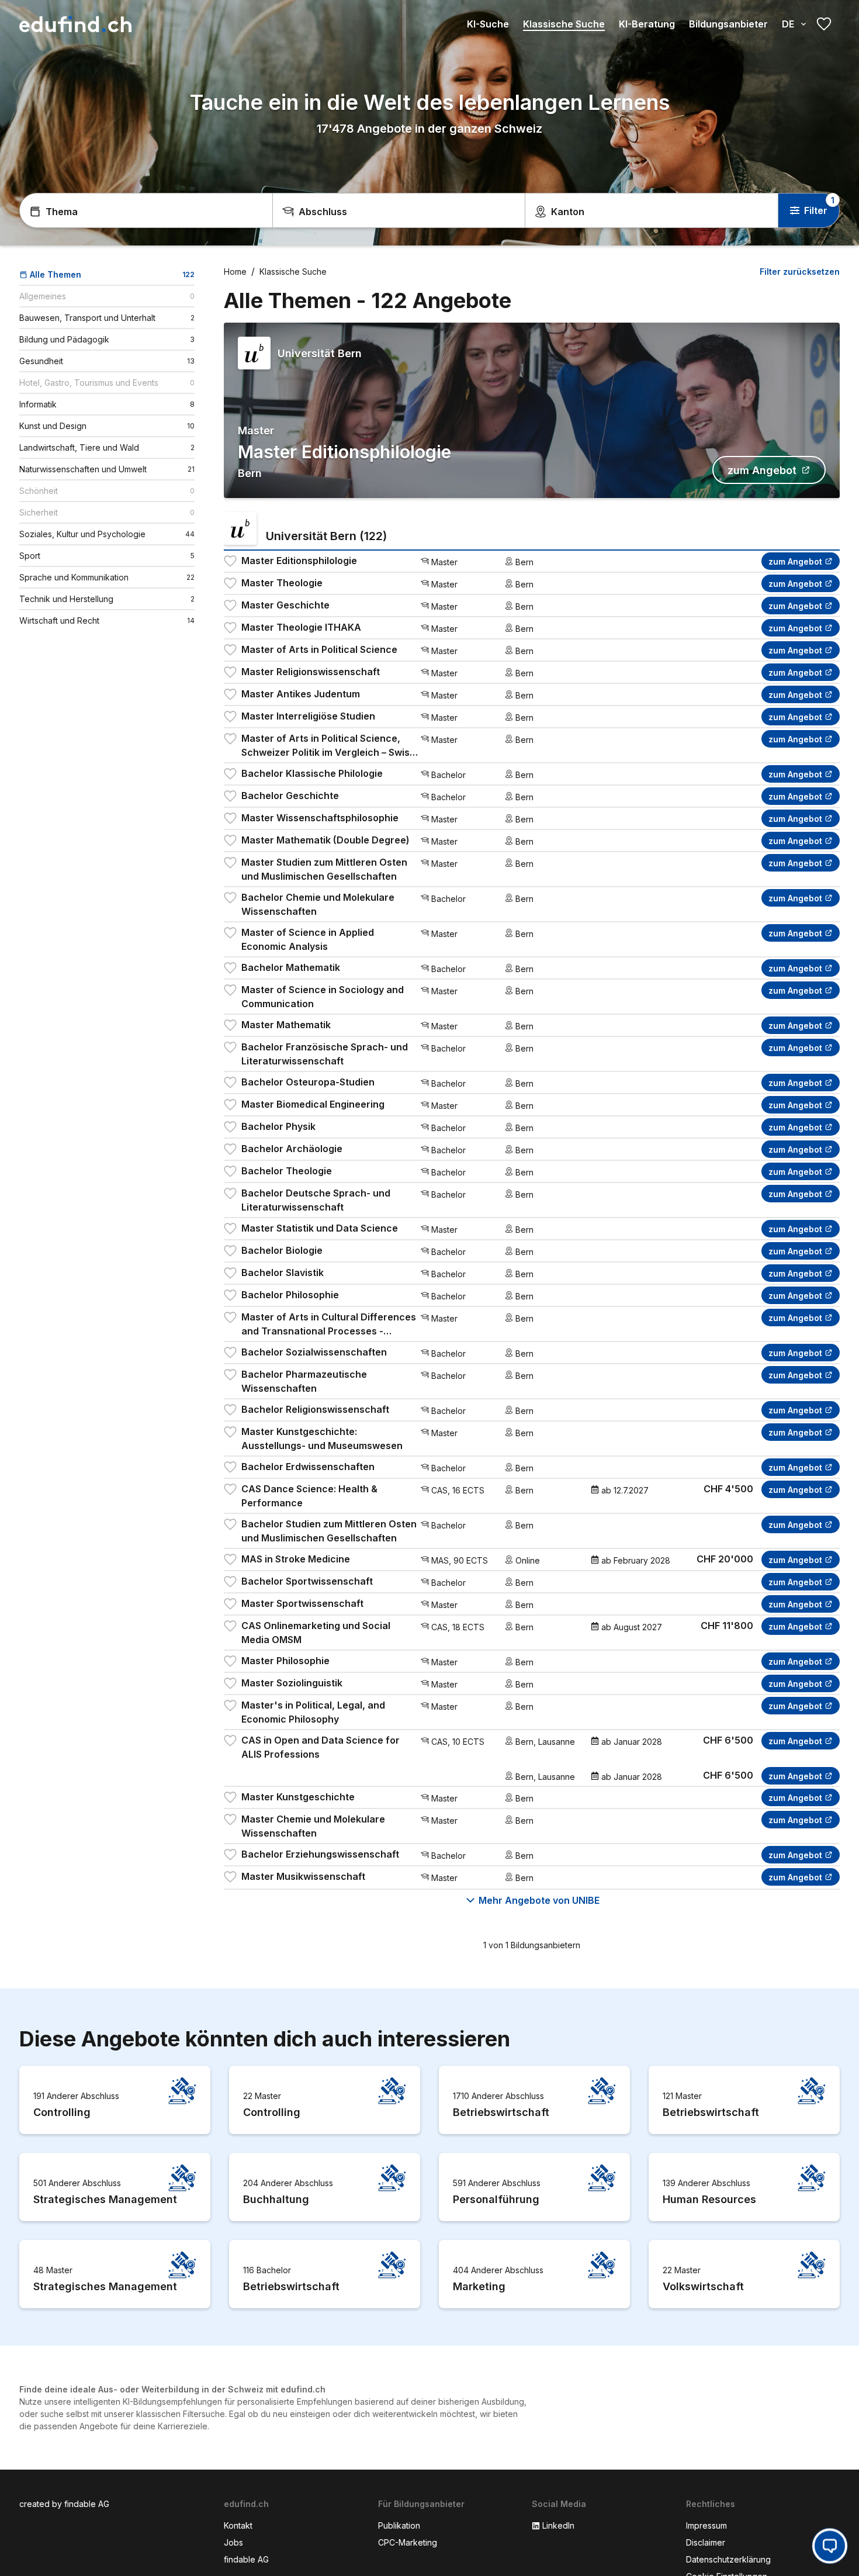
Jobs (233, 2542)
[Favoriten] (824, 24)
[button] (830, 2544)
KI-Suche (488, 24)
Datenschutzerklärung (728, 2559)
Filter (816, 210)
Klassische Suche (564, 24)
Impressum (706, 2525)
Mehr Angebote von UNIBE (539, 1900)
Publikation (399, 2525)
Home (235, 272)
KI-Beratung (647, 24)
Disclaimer (706, 2542)
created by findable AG (64, 2504)
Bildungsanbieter (728, 24)
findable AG (246, 2559)
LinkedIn (558, 2525)
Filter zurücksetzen (800, 272)
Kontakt (238, 2525)
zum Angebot (762, 470)
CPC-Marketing (408, 2542)
